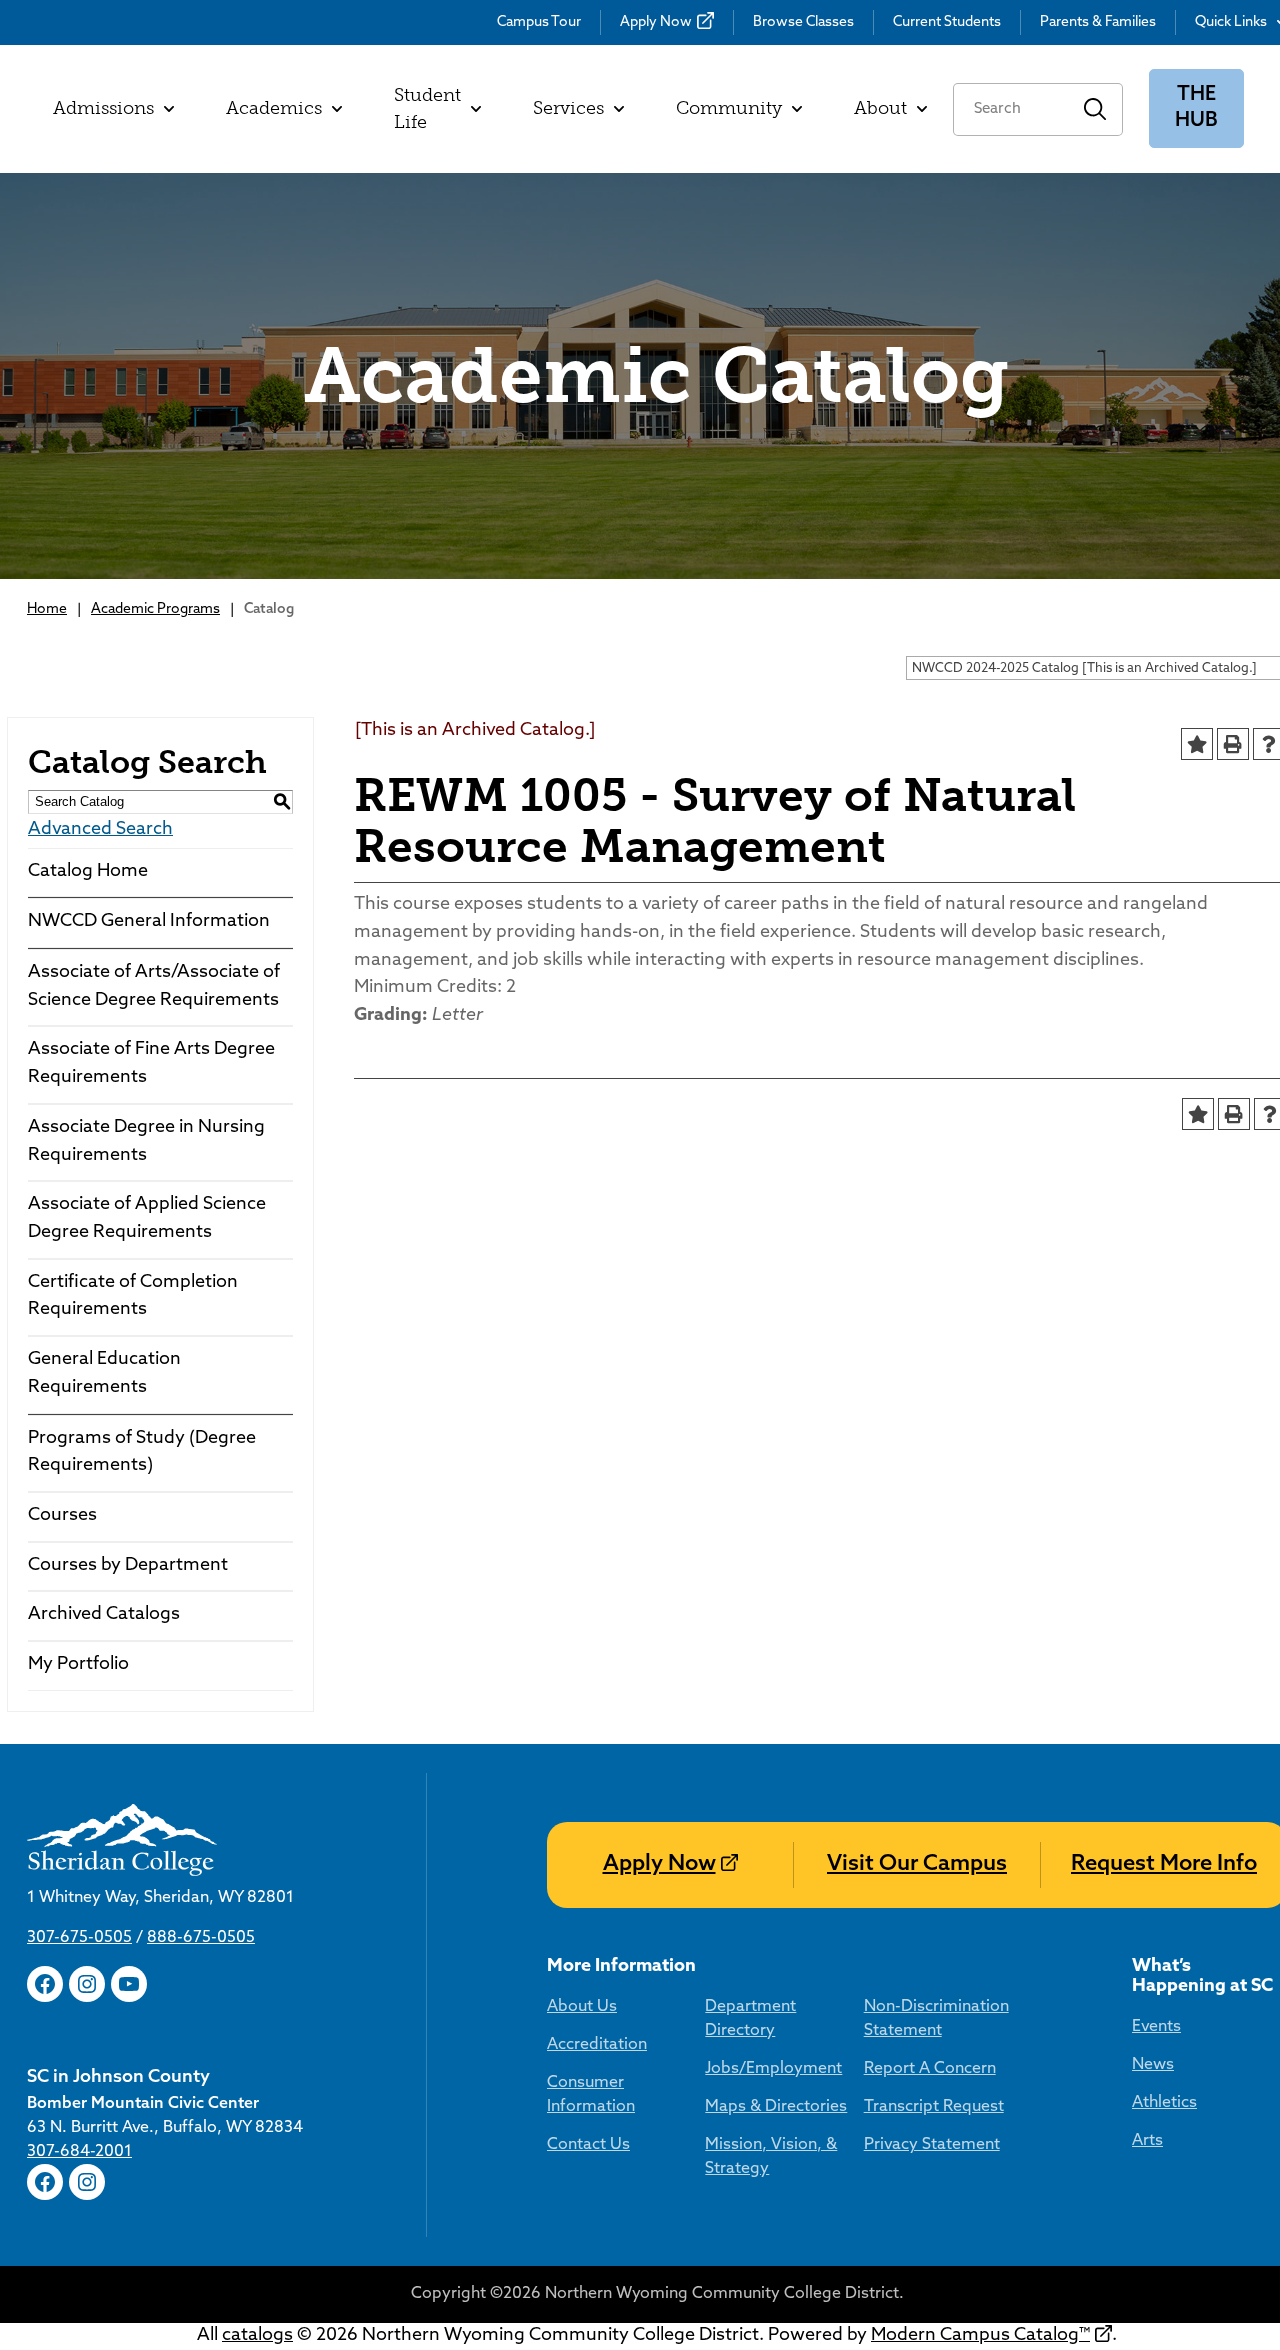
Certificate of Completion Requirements (133, 1297)
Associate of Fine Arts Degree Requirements (151, 1064)
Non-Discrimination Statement (936, 2019)
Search (1095, 109)
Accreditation (597, 2045)
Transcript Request (934, 2107)
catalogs (257, 2336)
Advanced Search (100, 830)
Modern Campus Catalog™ (980, 2336)
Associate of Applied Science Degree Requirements (147, 1219)
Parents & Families (1098, 22)
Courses (62, 1516)
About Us (582, 2007)
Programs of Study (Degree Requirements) (142, 1453)
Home (47, 609)
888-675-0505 (201, 1938)
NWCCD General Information (149, 922)
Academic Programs (155, 609)
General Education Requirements (104, 1374)
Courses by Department (128, 1566)
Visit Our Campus (917, 1864)
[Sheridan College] (166, 1840)
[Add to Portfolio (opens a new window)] (1197, 744)
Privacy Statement (932, 2145)
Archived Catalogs (104, 1615)
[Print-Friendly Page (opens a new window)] (1233, 744)
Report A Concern (930, 2069)
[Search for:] (1010, 109)
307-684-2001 (79, 2152)
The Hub (1196, 108)
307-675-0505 (79, 1938)
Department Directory (750, 2019)
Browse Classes (803, 22)
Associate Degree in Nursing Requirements (146, 1142)
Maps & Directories (776, 2107)
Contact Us (588, 2145)
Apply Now (656, 22)
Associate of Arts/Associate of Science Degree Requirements (154, 987)
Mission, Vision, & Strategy (771, 2157)
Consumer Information (591, 2095)
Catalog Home (88, 872)
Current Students (947, 22)
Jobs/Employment (773, 2069)
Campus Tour (539, 22)
